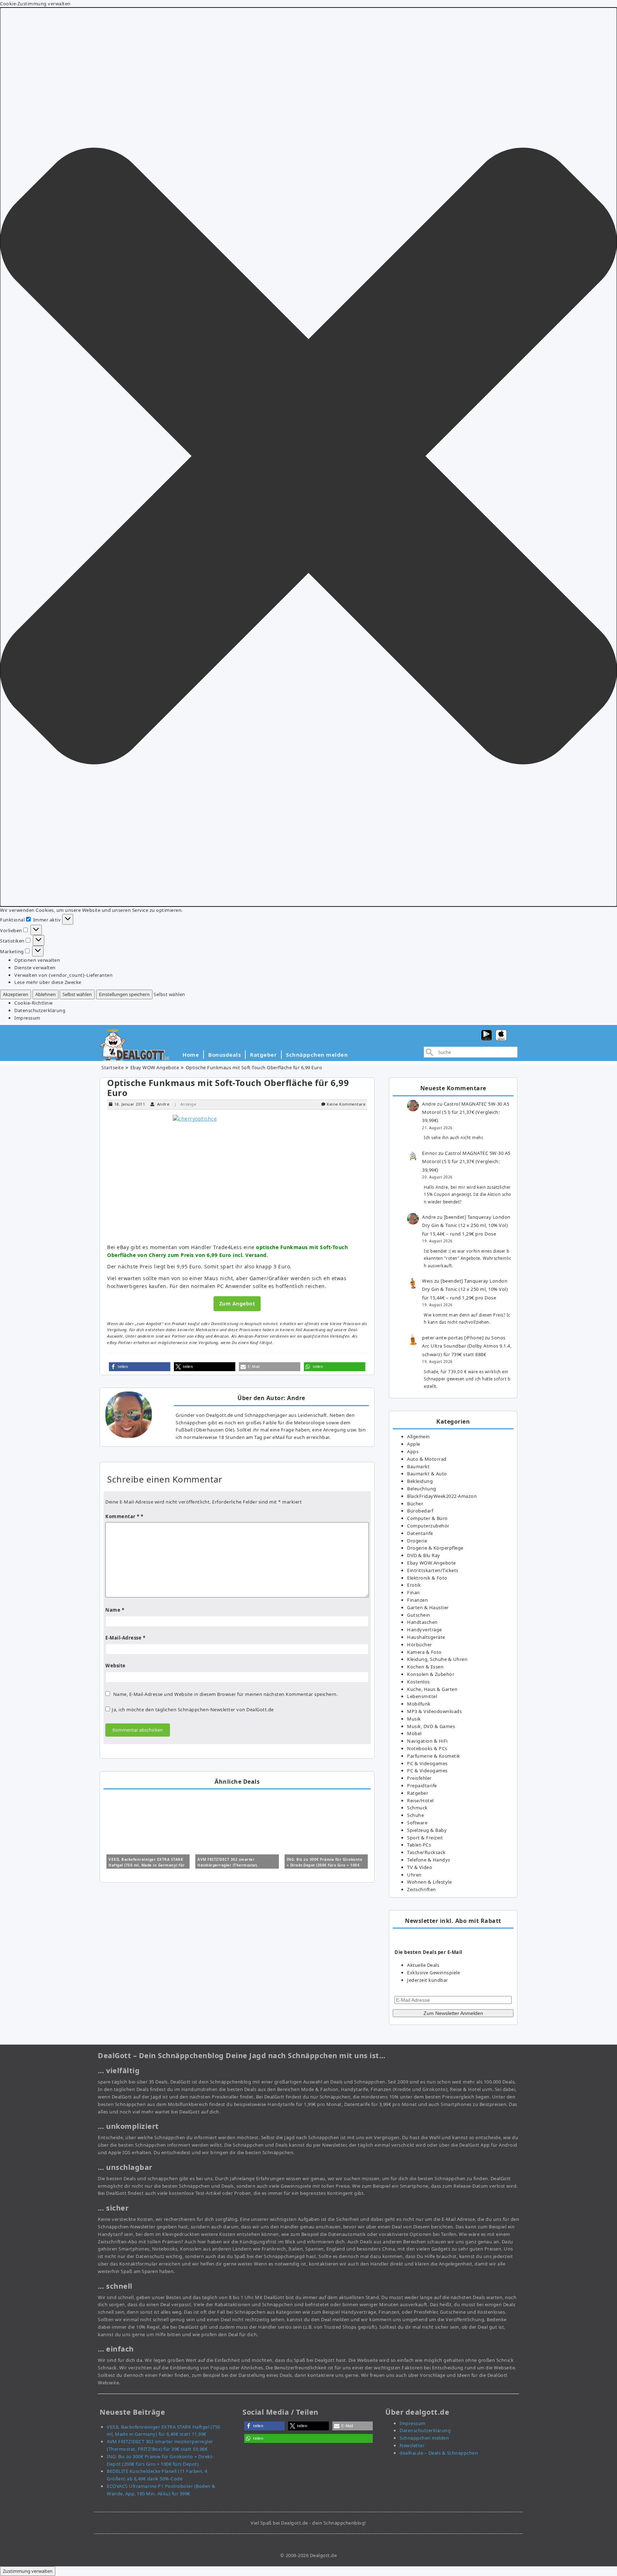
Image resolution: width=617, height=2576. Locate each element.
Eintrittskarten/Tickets (433, 1570)
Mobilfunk (419, 1704)
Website (116, 1666)
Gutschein (419, 1615)
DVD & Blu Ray (424, 1555)
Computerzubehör (428, 1526)
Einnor (430, 1153)
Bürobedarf (420, 1511)
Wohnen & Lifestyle (429, 1882)
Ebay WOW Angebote (155, 1067)
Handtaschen (422, 1622)
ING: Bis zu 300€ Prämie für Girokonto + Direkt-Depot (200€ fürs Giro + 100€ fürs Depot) (325, 1865)
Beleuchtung (422, 1489)
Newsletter (412, 2445)
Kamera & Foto (424, 1652)
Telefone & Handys (429, 1860)
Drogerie (417, 1541)
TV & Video (420, 1867)
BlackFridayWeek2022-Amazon (442, 1496)
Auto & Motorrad (427, 1459)
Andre (163, 1104)
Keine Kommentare (346, 1104)
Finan (413, 1592)
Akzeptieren (16, 994)
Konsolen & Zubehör (431, 1674)
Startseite (112, 1067)
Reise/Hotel (420, 1800)
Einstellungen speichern (124, 994)
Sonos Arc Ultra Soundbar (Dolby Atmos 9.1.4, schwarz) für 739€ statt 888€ (467, 1346)
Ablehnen (46, 994)
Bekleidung (420, 1481)
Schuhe (415, 1815)
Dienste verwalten (35, 968)
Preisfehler (419, 1778)
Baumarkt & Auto (427, 1474)
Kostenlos (418, 1682)
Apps (413, 1451)
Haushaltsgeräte (426, 1637)
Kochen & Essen (425, 1667)
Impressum (27, 1018)
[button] (308, 457)
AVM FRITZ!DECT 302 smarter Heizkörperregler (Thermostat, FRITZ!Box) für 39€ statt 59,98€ (228, 1865)
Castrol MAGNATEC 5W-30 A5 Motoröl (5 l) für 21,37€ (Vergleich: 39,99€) (466, 1112)
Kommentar (122, 1516)
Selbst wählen (77, 994)
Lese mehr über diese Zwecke (48, 982)
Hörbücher (420, 1645)
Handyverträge (425, 1630)
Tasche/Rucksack (426, 1852)
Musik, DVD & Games (431, 1726)
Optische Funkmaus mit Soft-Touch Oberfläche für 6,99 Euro (228, 1088)
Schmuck (417, 1808)
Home (191, 1055)
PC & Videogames (427, 1763)
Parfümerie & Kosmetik (434, 1756)
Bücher (415, 1504)
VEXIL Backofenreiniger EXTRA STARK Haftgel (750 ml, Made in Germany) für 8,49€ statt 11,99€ (147, 1865)
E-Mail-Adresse (125, 1638)
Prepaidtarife (422, 1785)
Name (115, 1610)
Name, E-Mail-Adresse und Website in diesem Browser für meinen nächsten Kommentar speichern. (226, 1694)
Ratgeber (263, 1055)
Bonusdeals (224, 1055)
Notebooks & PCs (427, 1748)
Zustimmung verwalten (28, 2571)
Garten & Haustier (428, 1607)
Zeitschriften (422, 1889)
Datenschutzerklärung (40, 1010)
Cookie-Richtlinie (34, 1003)
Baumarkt (418, 1466)
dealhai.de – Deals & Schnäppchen (439, 2453)
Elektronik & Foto (427, 1578)
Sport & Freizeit (425, 1838)
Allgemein (418, 1436)
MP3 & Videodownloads (434, 1711)
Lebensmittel (422, 1696)
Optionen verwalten (37, 960)
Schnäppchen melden (317, 1055)
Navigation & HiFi (427, 1741)
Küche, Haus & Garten (432, 1689)
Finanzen (417, 1600)
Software (417, 1823)
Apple (414, 1444)
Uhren (414, 1875)
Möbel (414, 1733)
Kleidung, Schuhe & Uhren (437, 1659)
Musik (414, 1719)
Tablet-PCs (419, 1845)
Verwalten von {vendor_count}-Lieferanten (63, 975)
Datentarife (420, 1533)
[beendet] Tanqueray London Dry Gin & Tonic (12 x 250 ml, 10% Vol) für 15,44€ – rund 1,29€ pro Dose (466, 1225)
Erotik (414, 1585)
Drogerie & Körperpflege (435, 1548)
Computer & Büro (427, 1518)
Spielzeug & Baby (427, 1830)
